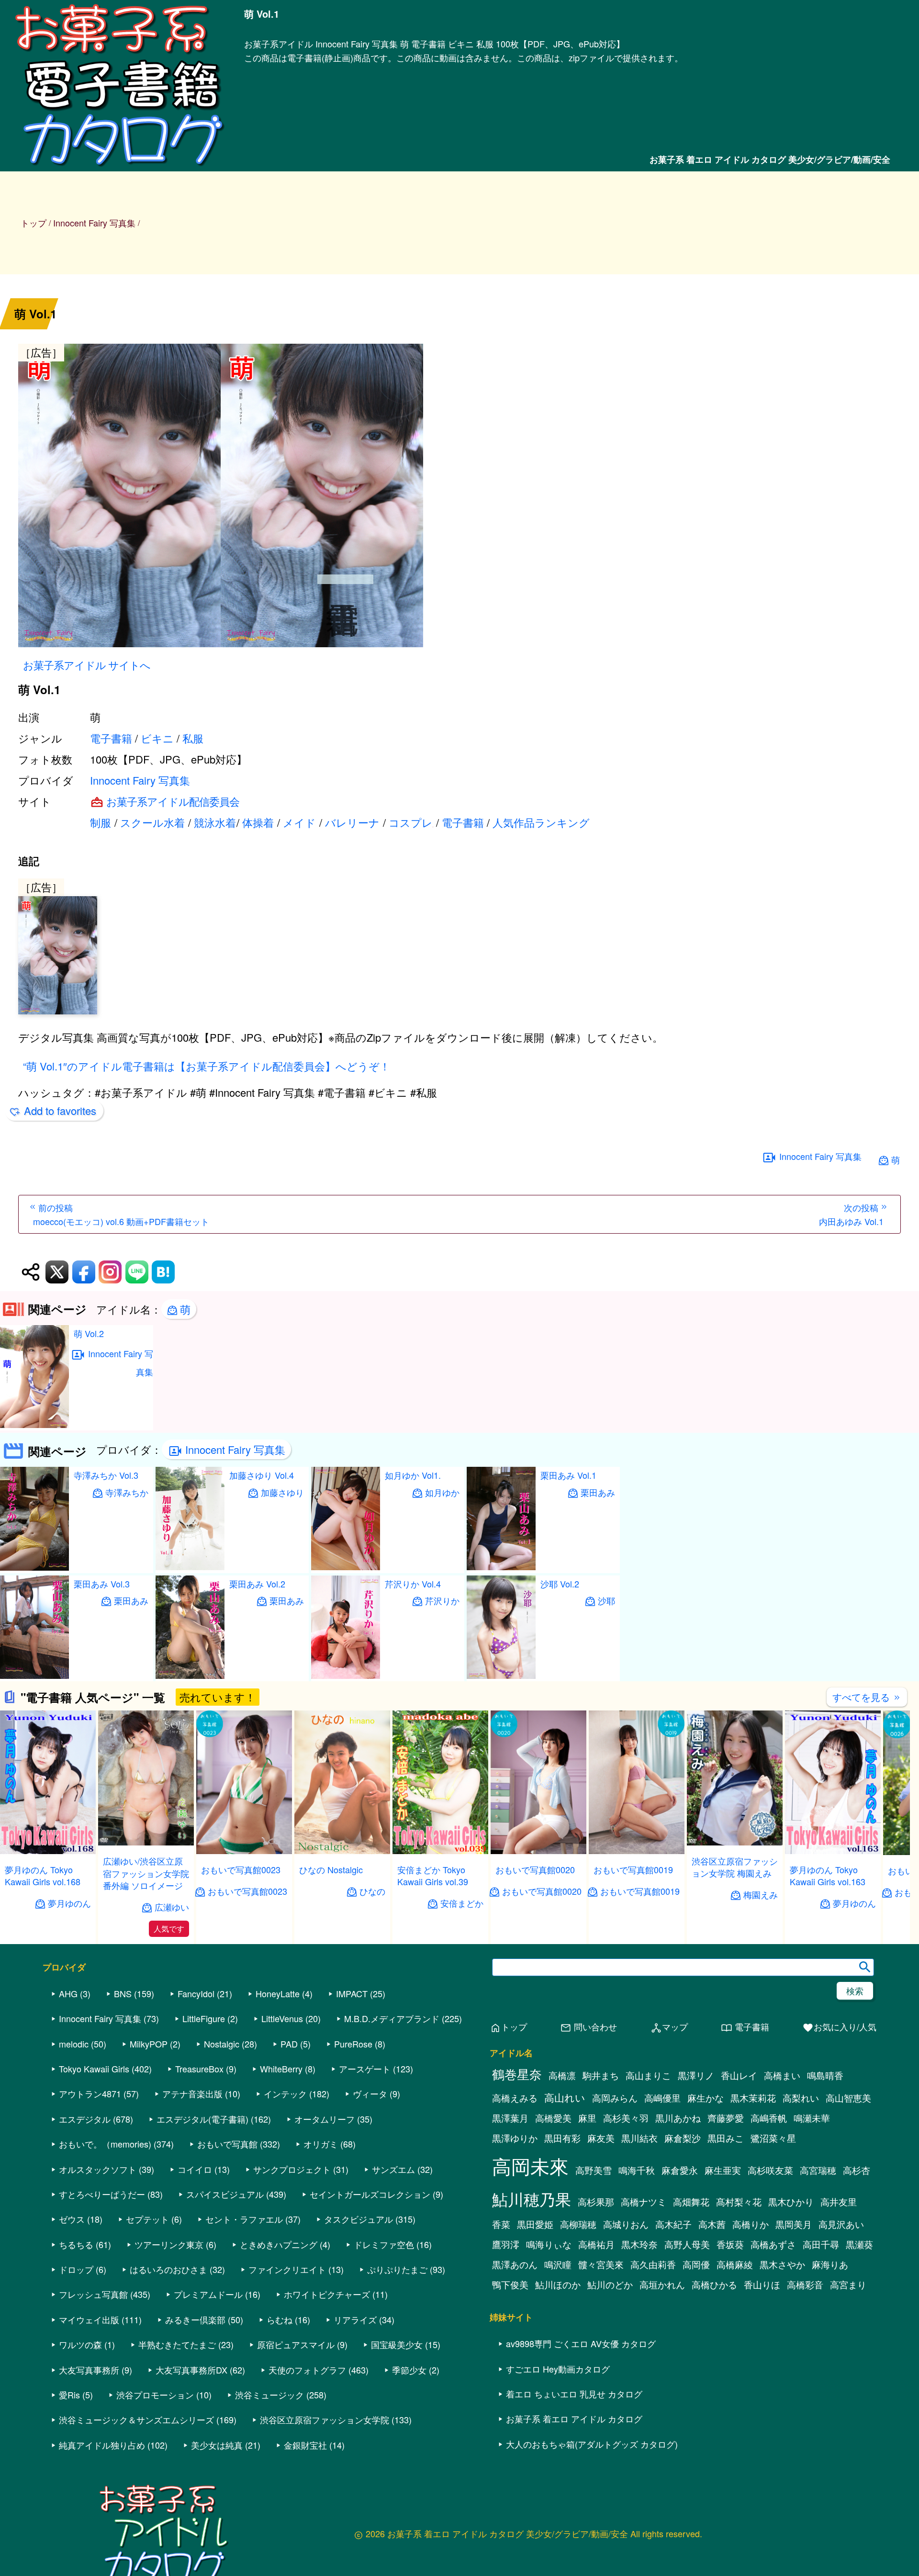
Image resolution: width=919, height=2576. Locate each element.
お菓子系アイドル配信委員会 (173, 801)
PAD (289, 2044)
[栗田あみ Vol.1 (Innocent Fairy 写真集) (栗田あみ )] (501, 1567)
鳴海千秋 (637, 2170)
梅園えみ (761, 1895)
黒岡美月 (794, 2224)
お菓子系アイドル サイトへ (87, 665)
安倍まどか (462, 1903)
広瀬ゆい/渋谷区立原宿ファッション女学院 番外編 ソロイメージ (146, 1873)
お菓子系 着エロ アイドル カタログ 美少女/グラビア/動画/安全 (770, 159)
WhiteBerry (281, 2069)
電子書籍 (111, 738)
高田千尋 (821, 2244)
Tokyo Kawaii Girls (94, 2069)
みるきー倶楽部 (195, 2319)
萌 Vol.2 (89, 1333)
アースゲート (365, 2069)
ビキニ (157, 738)
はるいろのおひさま (168, 2269)
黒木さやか (782, 2264)
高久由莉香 (653, 2264)
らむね (280, 2319)
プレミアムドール (208, 2294)
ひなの (372, 1891)
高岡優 (696, 2264)
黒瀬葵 (859, 2244)
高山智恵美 (848, 2098)
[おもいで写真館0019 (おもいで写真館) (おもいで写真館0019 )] (637, 1851)
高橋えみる (515, 2098)
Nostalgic (222, 2044)
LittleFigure (204, 2018)
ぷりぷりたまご (397, 2269)
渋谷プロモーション (155, 2395)
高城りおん (626, 2224)
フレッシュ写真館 (93, 2294)
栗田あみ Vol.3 (102, 1584)
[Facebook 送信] (84, 1272)
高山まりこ (648, 2075)
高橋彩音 (805, 2284)
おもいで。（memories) (105, 2144)
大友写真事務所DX (191, 2370)
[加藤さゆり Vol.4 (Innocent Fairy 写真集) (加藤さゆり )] (190, 1567)
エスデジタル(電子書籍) (202, 2119)
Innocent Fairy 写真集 (140, 780)
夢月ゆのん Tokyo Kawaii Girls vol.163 (828, 1875)
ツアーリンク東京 (169, 2244)
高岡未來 (530, 2165)
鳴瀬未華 (812, 2118)
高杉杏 (857, 2170)
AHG (68, 1993)
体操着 (258, 822)
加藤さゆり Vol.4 (262, 1475)
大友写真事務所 (89, 2370)
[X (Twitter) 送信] (57, 1272)
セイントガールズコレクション (370, 2194)
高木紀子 (673, 2224)
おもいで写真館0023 (241, 1869)
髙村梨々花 (739, 2202)
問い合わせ (588, 2027)
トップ (34, 223)
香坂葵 (730, 2244)
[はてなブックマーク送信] (163, 1272)
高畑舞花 (691, 2202)
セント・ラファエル (244, 2219)
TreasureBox (199, 2069)
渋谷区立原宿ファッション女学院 (325, 2419)
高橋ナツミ (644, 2202)
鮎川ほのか (558, 2284)
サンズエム (393, 2169)
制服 (101, 822)
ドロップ (76, 2269)
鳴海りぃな (549, 2244)
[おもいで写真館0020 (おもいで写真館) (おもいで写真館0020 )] (538, 1851)
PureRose (353, 2044)
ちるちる (76, 2244)
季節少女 (409, 2370)
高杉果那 (596, 2202)
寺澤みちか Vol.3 (106, 1475)
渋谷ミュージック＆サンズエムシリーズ (136, 2419)
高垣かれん (662, 2284)
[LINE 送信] (137, 1272)
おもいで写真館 (227, 2144)
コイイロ (195, 2169)
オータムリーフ (325, 2119)
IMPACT (352, 1993)
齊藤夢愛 (726, 2118)
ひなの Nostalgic (331, 1869)
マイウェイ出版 (89, 2319)
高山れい (565, 2097)
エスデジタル (85, 2119)
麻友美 (601, 2138)
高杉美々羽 (626, 2118)
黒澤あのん (515, 2264)
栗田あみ (131, 1601)
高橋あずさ (773, 2244)
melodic (74, 2044)
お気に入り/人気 (839, 2027)
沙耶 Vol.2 (560, 1584)
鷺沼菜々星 (773, 2138)
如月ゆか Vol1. (413, 1475)
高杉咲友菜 (770, 2170)
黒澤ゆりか (515, 2138)
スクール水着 (152, 822)
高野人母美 (687, 2244)
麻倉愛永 (680, 2170)
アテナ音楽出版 (192, 2093)
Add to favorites (60, 1110)
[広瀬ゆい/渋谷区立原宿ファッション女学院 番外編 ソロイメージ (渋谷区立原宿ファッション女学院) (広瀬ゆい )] (146, 1842)
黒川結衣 (639, 2138)
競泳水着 (215, 822)
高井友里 (839, 2202)
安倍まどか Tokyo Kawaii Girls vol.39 (433, 1875)
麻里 (587, 2118)
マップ (669, 2027)
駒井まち (601, 2075)
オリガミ (321, 2144)
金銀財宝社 (305, 2445)
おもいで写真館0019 (633, 1869)
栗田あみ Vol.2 (257, 1584)
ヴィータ (370, 2093)
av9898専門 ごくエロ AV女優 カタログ (581, 2343)
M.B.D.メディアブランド (392, 2018)
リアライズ (355, 2319)
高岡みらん (615, 2098)
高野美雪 (594, 2170)
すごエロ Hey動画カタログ (558, 2369)
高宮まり (848, 2284)
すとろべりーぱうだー (102, 2194)
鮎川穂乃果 (532, 2199)
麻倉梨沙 (683, 2138)
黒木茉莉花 (753, 2098)
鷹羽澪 (506, 2244)
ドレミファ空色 (384, 2244)
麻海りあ (830, 2264)
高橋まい (782, 2075)
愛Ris (69, 2395)
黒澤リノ (696, 2075)
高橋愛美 (553, 2118)
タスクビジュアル (359, 2219)
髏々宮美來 (601, 2264)
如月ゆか (442, 1492)
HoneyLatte (278, 1993)
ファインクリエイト (287, 2269)
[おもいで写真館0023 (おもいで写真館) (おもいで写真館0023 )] (244, 1851)
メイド (299, 822)
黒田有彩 (562, 2138)
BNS (123, 1993)
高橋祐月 (596, 2244)
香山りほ (762, 2284)
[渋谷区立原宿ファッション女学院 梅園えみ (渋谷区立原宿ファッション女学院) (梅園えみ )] (735, 1842)
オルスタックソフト (98, 2169)
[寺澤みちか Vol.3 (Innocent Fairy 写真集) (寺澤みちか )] (34, 1568)
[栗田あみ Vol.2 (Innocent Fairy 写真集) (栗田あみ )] (190, 1676)
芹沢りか (442, 1601)
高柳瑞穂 (578, 2224)
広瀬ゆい (172, 1907)
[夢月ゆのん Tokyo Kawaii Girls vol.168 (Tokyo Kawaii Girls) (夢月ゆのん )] (48, 1851)
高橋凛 (562, 2075)
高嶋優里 (662, 2098)
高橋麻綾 (735, 2264)
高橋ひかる (714, 2284)
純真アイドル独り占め (102, 2445)
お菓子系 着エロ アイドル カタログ (574, 2419)
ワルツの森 (80, 2344)
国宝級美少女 (397, 2344)
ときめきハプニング (279, 2244)
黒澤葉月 (510, 2118)
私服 (193, 738)
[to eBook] (122, 166)
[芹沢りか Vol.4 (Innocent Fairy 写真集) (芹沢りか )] (346, 1676)
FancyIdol (196, 1993)
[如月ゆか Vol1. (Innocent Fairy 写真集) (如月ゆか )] (346, 1567)
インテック (285, 2093)
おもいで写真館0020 (535, 1869)
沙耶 (606, 1601)
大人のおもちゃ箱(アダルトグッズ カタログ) (592, 2444)
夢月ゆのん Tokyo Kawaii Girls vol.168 (43, 1875)
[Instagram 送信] (110, 1272)
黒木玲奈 (639, 2244)
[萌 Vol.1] (459, 497)
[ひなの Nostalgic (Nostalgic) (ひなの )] (342, 1851)
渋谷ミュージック (269, 2395)
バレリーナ (352, 822)
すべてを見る (867, 1697)
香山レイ (739, 2075)
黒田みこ (726, 2138)
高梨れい (801, 2098)
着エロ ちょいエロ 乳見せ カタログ (574, 2394)
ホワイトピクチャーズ (327, 2294)
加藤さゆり (282, 1492)
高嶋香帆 (769, 2118)
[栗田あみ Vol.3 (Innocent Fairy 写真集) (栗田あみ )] (34, 1676)
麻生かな (706, 2098)
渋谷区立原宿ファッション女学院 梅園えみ (735, 1867)
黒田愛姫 (535, 2224)
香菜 (501, 2224)
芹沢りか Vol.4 (413, 1584)
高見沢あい (841, 2224)
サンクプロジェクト (292, 2169)
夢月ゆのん (69, 1903)
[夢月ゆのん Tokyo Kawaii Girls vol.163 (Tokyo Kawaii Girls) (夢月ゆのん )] (833, 1851)
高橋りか (751, 2224)
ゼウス (72, 2219)
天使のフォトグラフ (307, 2370)
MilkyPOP (149, 2044)
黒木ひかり (791, 2202)
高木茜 (712, 2224)
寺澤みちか (127, 1492)
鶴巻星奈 (517, 2074)
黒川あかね (678, 2118)
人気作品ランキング (541, 822)
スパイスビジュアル (225, 2194)
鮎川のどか (610, 2284)
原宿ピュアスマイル (296, 2344)
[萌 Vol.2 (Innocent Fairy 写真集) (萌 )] (34, 1425)
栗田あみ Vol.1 (568, 1475)
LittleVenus (282, 2018)
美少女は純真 (217, 2445)
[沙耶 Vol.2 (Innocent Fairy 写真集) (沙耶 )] (501, 1676)
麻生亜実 (723, 2170)
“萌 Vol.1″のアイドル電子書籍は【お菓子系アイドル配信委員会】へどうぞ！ (207, 1066)
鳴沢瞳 (558, 2264)
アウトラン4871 (90, 2093)
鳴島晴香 (825, 2075)
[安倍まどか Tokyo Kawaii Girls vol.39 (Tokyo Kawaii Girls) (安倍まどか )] (440, 1851)
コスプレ (411, 822)
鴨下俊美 (510, 2284)
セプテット (147, 2219)
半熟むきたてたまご (177, 2344)
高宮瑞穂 (818, 2170)
